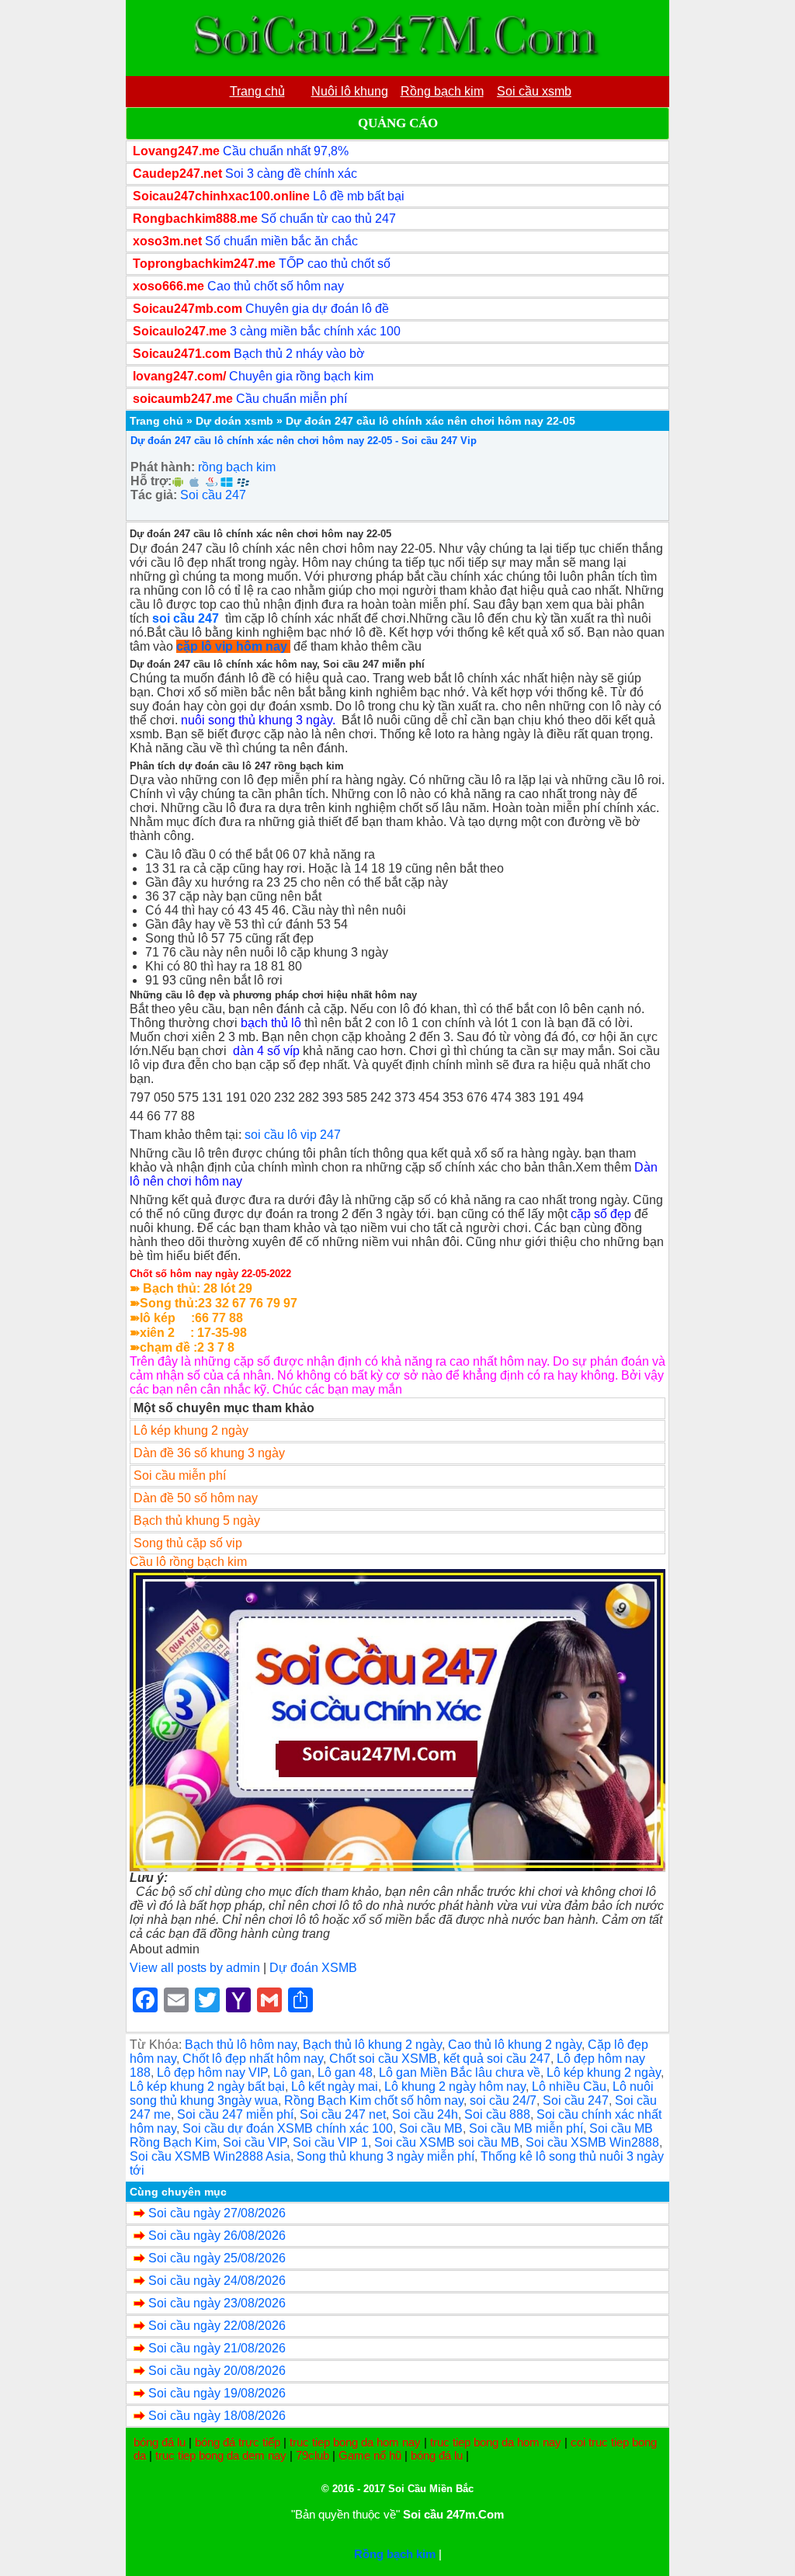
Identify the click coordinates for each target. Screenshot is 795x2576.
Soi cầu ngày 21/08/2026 (217, 2348)
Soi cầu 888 (497, 2114)
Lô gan (292, 2073)
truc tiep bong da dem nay (221, 2455)
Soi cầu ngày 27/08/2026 (217, 2213)
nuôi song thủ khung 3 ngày (257, 720)
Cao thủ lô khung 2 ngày (515, 2045)
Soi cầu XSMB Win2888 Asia (210, 2156)
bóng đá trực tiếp (238, 2442)
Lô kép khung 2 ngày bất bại (207, 2086)
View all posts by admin (195, 1968)
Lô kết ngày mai (335, 2086)
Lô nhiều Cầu (569, 2086)
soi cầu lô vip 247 (293, 1135)
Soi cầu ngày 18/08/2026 (217, 2416)
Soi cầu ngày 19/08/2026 (217, 2393)
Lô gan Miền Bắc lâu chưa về (460, 2073)
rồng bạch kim (237, 467)
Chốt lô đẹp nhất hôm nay (253, 2059)
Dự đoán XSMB (313, 1968)
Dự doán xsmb (234, 421)
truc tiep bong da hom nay (355, 2442)
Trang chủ (156, 421)
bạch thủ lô (271, 1023)
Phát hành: (163, 467)
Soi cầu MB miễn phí (526, 2128)
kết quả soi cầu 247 (497, 2059)
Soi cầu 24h (425, 2114)
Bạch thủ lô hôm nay (241, 2045)
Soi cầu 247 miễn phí (235, 2114)
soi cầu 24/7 (503, 2100)
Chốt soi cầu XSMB (383, 2059)
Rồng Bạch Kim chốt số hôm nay (374, 2100)
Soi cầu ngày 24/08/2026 (217, 2281)
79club (312, 2455)
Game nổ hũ (370, 2455)
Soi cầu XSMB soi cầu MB (447, 2142)
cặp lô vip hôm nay (232, 646)
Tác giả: (154, 495)
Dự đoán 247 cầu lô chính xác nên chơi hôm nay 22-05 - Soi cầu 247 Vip (304, 441)
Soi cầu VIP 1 (330, 2142)
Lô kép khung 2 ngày (604, 2073)
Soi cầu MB (431, 2128)
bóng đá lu (160, 2442)
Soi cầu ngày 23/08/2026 (217, 2303)
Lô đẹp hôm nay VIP (212, 2073)
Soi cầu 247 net (343, 2114)
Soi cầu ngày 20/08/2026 (217, 2371)
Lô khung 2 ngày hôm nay (455, 2086)
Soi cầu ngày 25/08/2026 (217, 2258)
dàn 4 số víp (266, 1051)
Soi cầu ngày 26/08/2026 (217, 2236)
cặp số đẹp (601, 1214)
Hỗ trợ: (151, 481)
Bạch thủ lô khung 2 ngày (372, 2045)
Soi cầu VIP (255, 2142)
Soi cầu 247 (213, 495)
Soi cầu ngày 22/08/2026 (217, 2326)
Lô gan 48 (345, 2073)
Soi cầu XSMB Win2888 (592, 2142)
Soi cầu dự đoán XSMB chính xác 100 (288, 2128)
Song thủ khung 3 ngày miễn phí (385, 2156)
